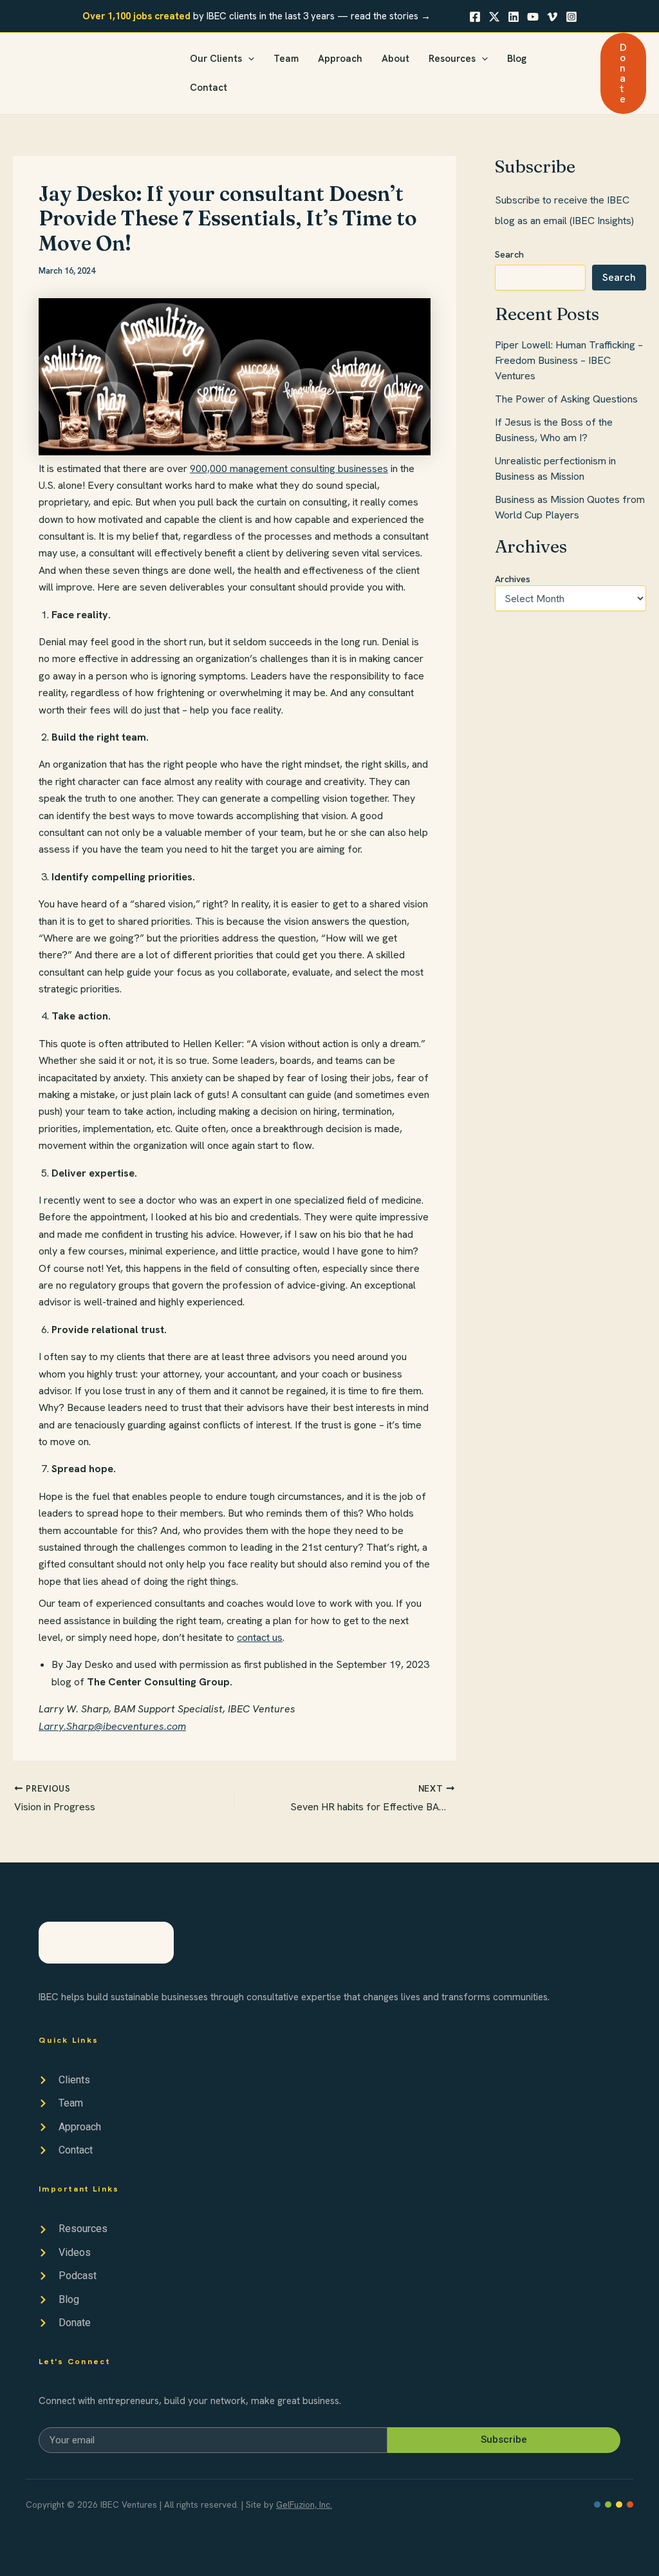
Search (509, 254)
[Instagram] (571, 17)
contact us (260, 1637)
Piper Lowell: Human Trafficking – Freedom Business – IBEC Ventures (569, 360)
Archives (513, 579)
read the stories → (391, 16)
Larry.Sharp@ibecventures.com (112, 1726)
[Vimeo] (552, 17)
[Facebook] (475, 17)
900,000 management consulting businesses (289, 469)
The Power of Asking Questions (566, 399)
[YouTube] (533, 17)
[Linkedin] (514, 17)
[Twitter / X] (494, 17)
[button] (248, 59)
